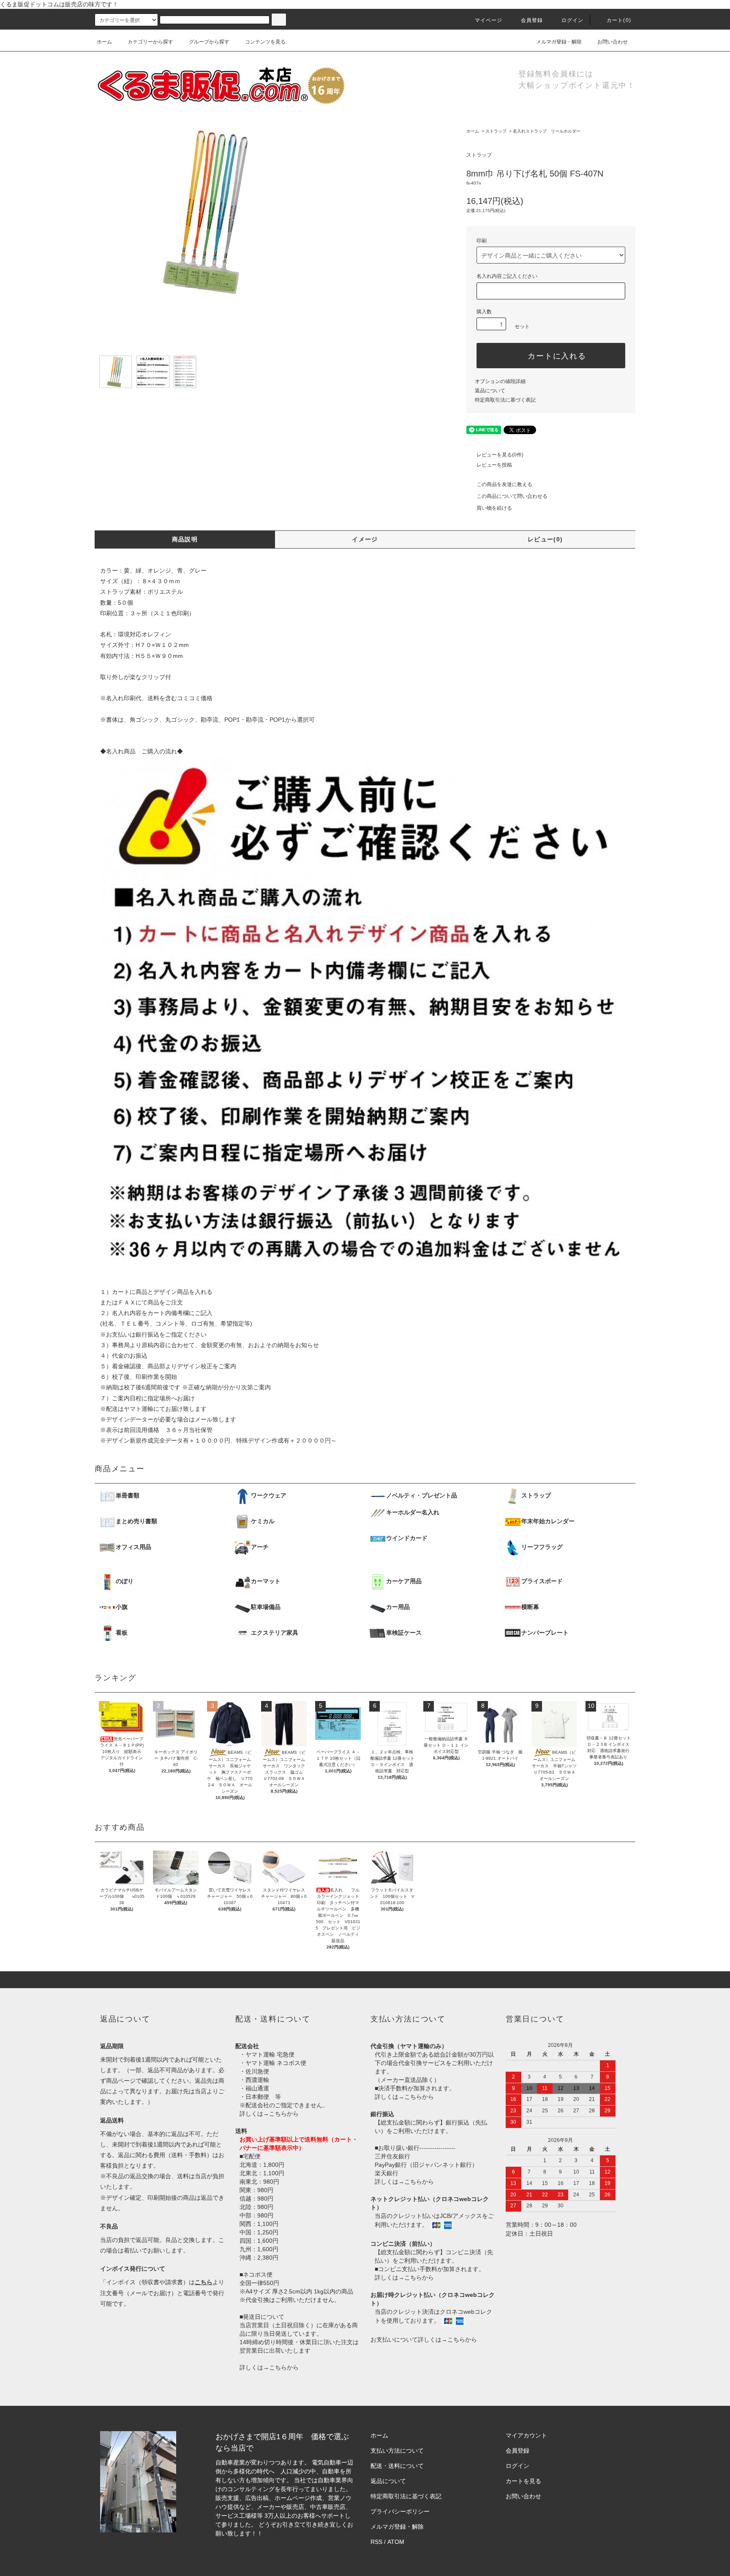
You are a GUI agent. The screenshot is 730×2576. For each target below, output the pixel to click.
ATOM (396, 2542)
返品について (490, 391)
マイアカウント (526, 2435)
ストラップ (496, 131)
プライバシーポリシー (400, 2511)
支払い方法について (397, 2451)
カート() (619, 20)
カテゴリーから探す (150, 42)
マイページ (489, 20)
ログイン (573, 20)
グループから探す (209, 42)
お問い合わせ (613, 42)
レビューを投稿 (494, 465)
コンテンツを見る (265, 42)
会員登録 (532, 20)
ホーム (104, 42)
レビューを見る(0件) (500, 455)
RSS (376, 2542)
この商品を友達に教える (504, 484)
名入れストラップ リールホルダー (547, 131)
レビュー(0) (545, 539)
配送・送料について (397, 2466)
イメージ (365, 539)
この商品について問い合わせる (512, 496)
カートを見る (523, 2481)
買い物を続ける (494, 508)
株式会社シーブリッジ (294, 2533)
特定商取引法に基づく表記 (505, 400)
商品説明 (185, 539)
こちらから (284, 2114)
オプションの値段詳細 (500, 381)
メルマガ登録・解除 (559, 42)
